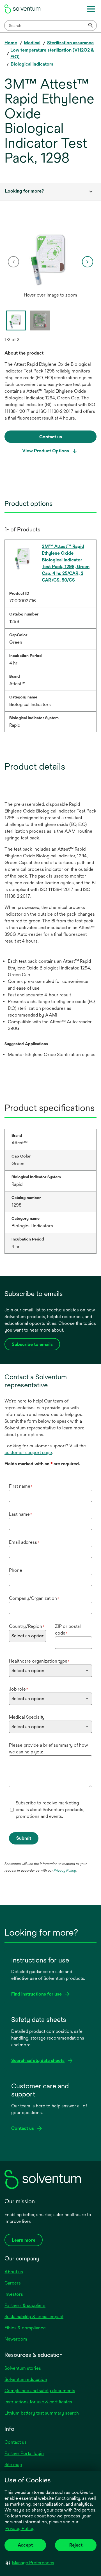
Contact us (16, 2442)
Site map (13, 2465)
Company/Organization (34, 1598)
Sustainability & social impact (34, 2317)
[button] (30, 2563)
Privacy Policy (20, 2528)
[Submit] (91, 26)
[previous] (13, 262)
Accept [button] (25, 2545)
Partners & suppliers (25, 2305)
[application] (50, 256)
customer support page (28, 1453)
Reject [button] (76, 2545)
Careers (13, 2283)
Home (11, 43)
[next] (88, 262)
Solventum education (26, 2379)
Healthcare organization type (39, 1661)
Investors (14, 2294)
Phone (16, 1570)
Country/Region (27, 1626)
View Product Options (46, 451)
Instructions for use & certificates (38, 2402)
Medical (32, 43)
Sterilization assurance (70, 43)
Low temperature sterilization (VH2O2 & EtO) (52, 53)
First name (21, 1486)
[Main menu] (91, 9)
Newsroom (16, 2339)
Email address (24, 1542)
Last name (20, 1514)
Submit (24, 1838)
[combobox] (50, 26)
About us (14, 2272)
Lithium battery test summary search (42, 2413)
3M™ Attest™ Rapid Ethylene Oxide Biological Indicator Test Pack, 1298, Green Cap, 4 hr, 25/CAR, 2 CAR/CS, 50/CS (66, 563)
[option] (50, 262)
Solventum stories (23, 2368)
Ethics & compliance (25, 2328)
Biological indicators (32, 64)
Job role (19, 1689)
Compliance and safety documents (40, 2391)
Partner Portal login (24, 2453)
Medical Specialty (27, 1717)
